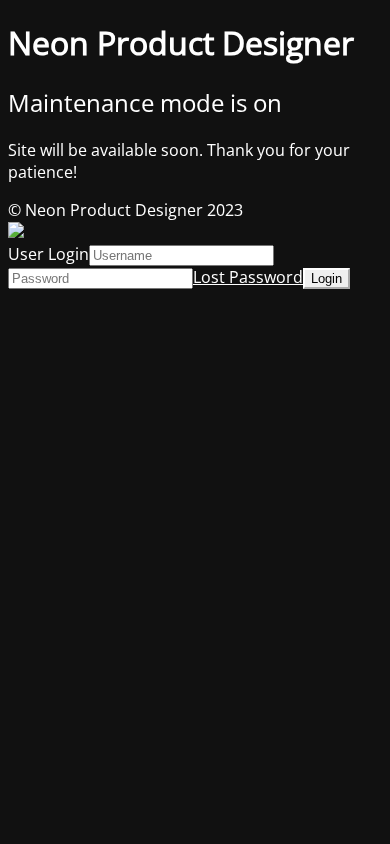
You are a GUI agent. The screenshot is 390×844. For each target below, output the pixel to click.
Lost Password (248, 277)
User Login (48, 254)
